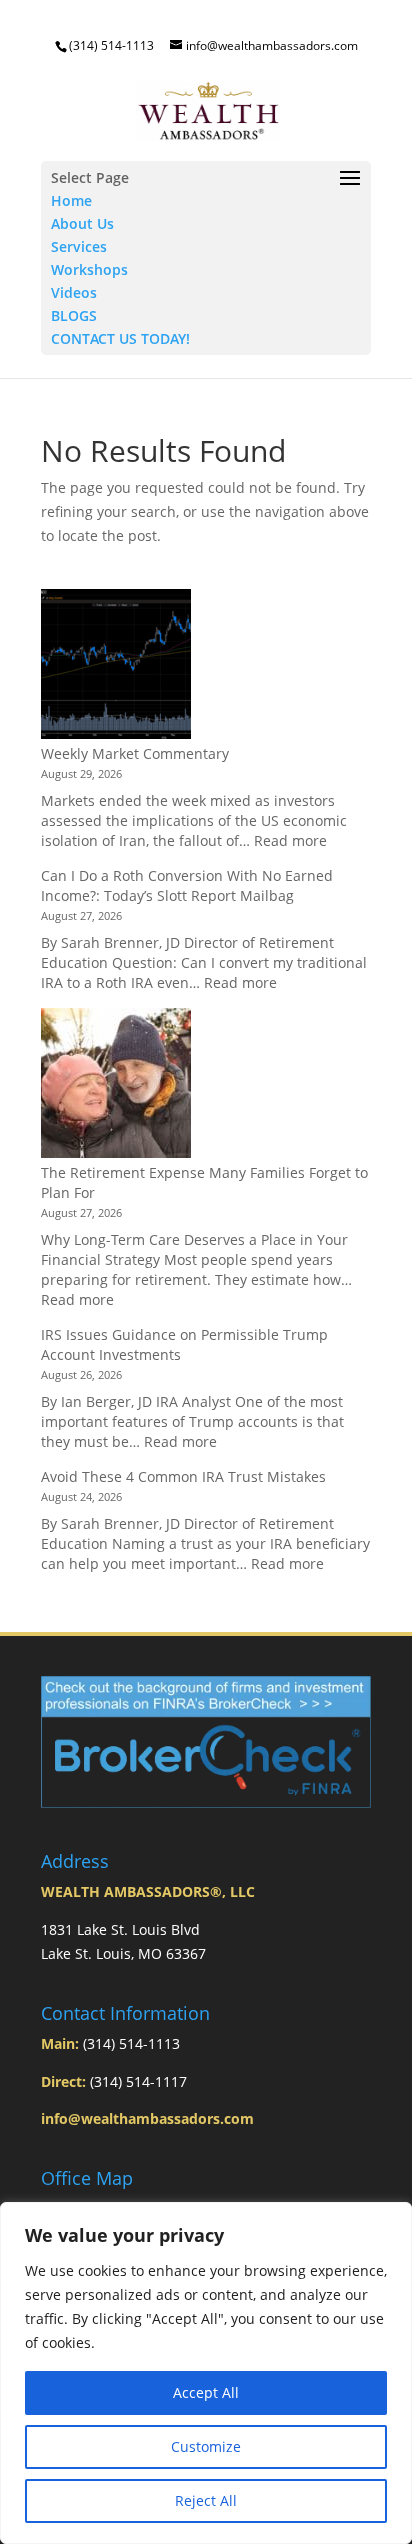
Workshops (89, 269)
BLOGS (74, 315)
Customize (206, 2446)
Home (71, 200)
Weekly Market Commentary (135, 753)
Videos (74, 292)
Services (79, 246)
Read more (290, 840)
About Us (82, 223)
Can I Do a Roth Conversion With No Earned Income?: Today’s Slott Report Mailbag (187, 885)
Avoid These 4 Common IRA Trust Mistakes (183, 1476)
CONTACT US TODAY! (120, 338)
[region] (206, 2373)
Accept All (206, 2392)
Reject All (206, 2500)
